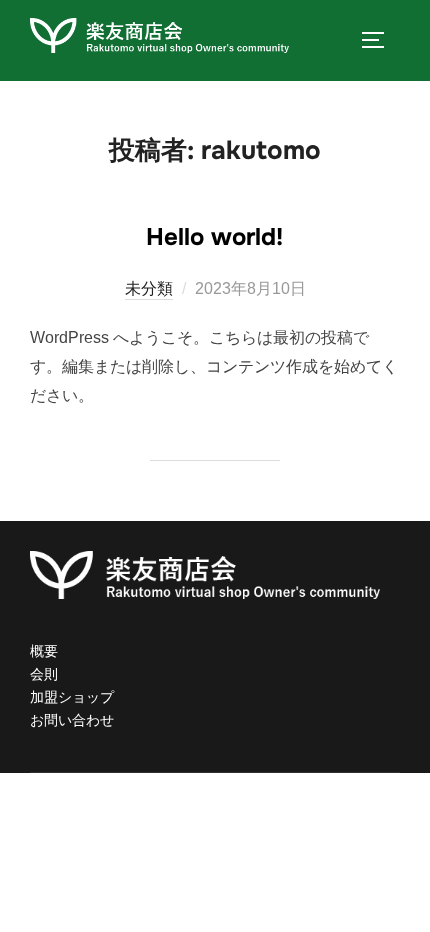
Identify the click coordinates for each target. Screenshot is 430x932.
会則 (44, 674)
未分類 (149, 288)
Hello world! (214, 237)
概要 (44, 651)
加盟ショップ (72, 697)
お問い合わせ (72, 720)
